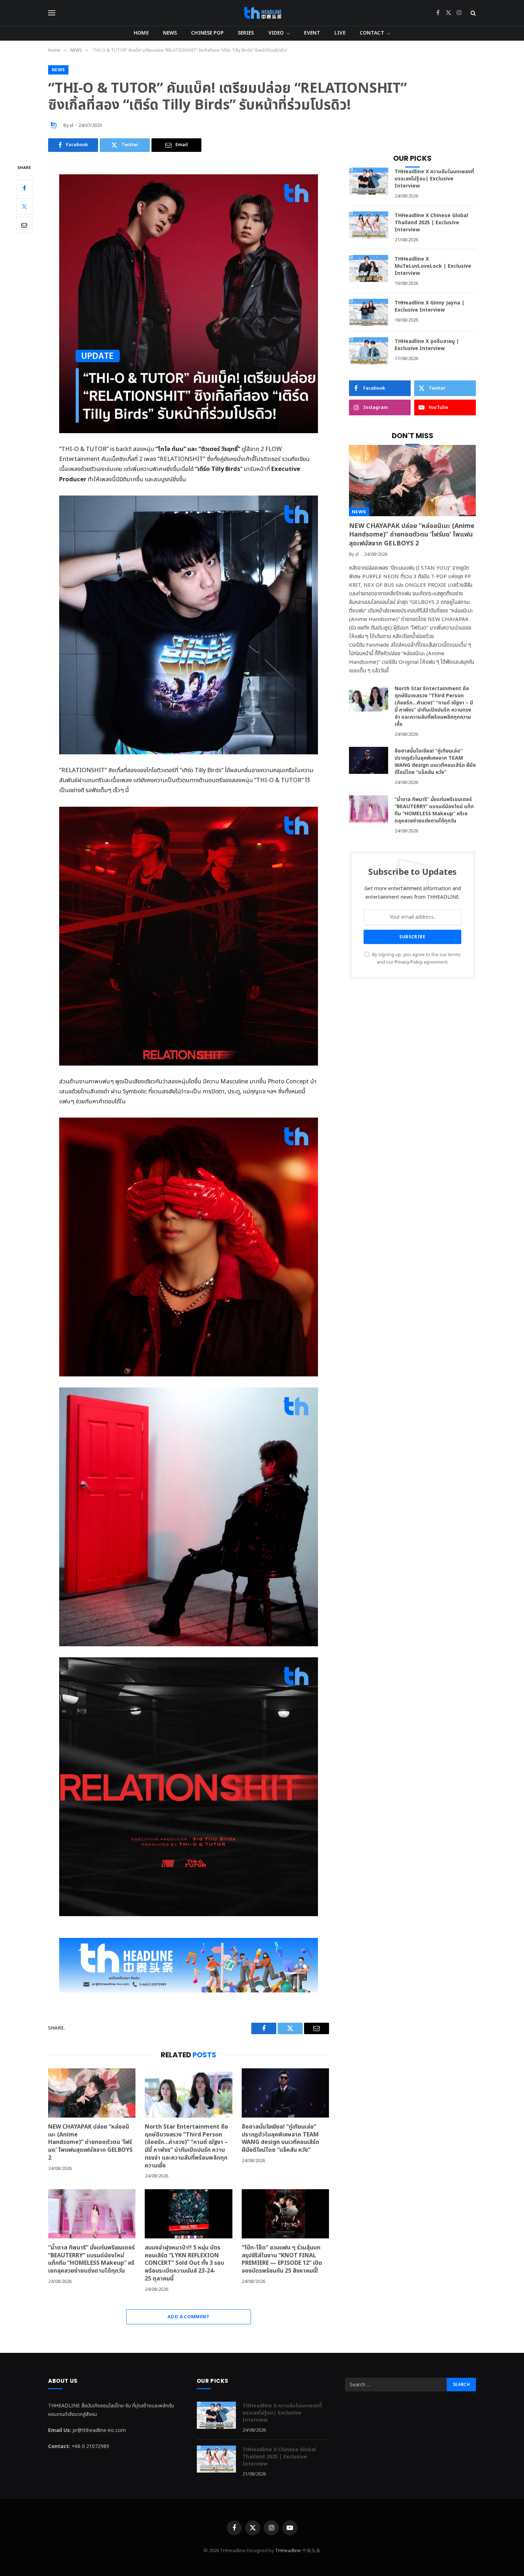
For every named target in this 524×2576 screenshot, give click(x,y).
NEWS (170, 33)
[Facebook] (24, 188)
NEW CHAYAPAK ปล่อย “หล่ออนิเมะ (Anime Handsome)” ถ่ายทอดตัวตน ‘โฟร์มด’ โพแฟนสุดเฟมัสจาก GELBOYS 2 (90, 2143)
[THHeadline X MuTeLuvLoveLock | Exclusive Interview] (369, 268)
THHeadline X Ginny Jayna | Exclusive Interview (430, 307)
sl (71, 125)
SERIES (246, 33)
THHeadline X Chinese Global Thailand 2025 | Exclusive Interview (431, 223)
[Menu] (52, 13)
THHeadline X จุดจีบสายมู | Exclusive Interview (427, 345)
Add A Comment (189, 2317)
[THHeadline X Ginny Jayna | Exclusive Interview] (369, 312)
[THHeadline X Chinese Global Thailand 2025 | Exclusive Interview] (369, 225)
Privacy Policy (409, 962)
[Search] (472, 13)
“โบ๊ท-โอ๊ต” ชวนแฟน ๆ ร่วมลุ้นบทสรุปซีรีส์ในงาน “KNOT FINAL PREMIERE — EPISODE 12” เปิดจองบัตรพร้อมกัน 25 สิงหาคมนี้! (282, 2260)
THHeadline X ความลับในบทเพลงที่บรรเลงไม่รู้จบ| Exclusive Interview (434, 179)
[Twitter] (24, 206)
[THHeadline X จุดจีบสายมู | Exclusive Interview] (369, 351)
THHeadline (288, 2551)
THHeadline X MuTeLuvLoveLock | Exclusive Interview (433, 266)
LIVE (340, 33)
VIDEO (276, 33)
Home (141, 33)
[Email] (24, 225)
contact (372, 33)
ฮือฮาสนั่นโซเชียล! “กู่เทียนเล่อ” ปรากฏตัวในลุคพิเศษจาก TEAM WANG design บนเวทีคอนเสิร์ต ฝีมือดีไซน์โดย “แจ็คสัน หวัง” (281, 2139)
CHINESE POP (207, 33)
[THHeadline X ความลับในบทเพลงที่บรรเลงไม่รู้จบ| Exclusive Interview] (369, 181)
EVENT (312, 33)
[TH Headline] (262, 13)
